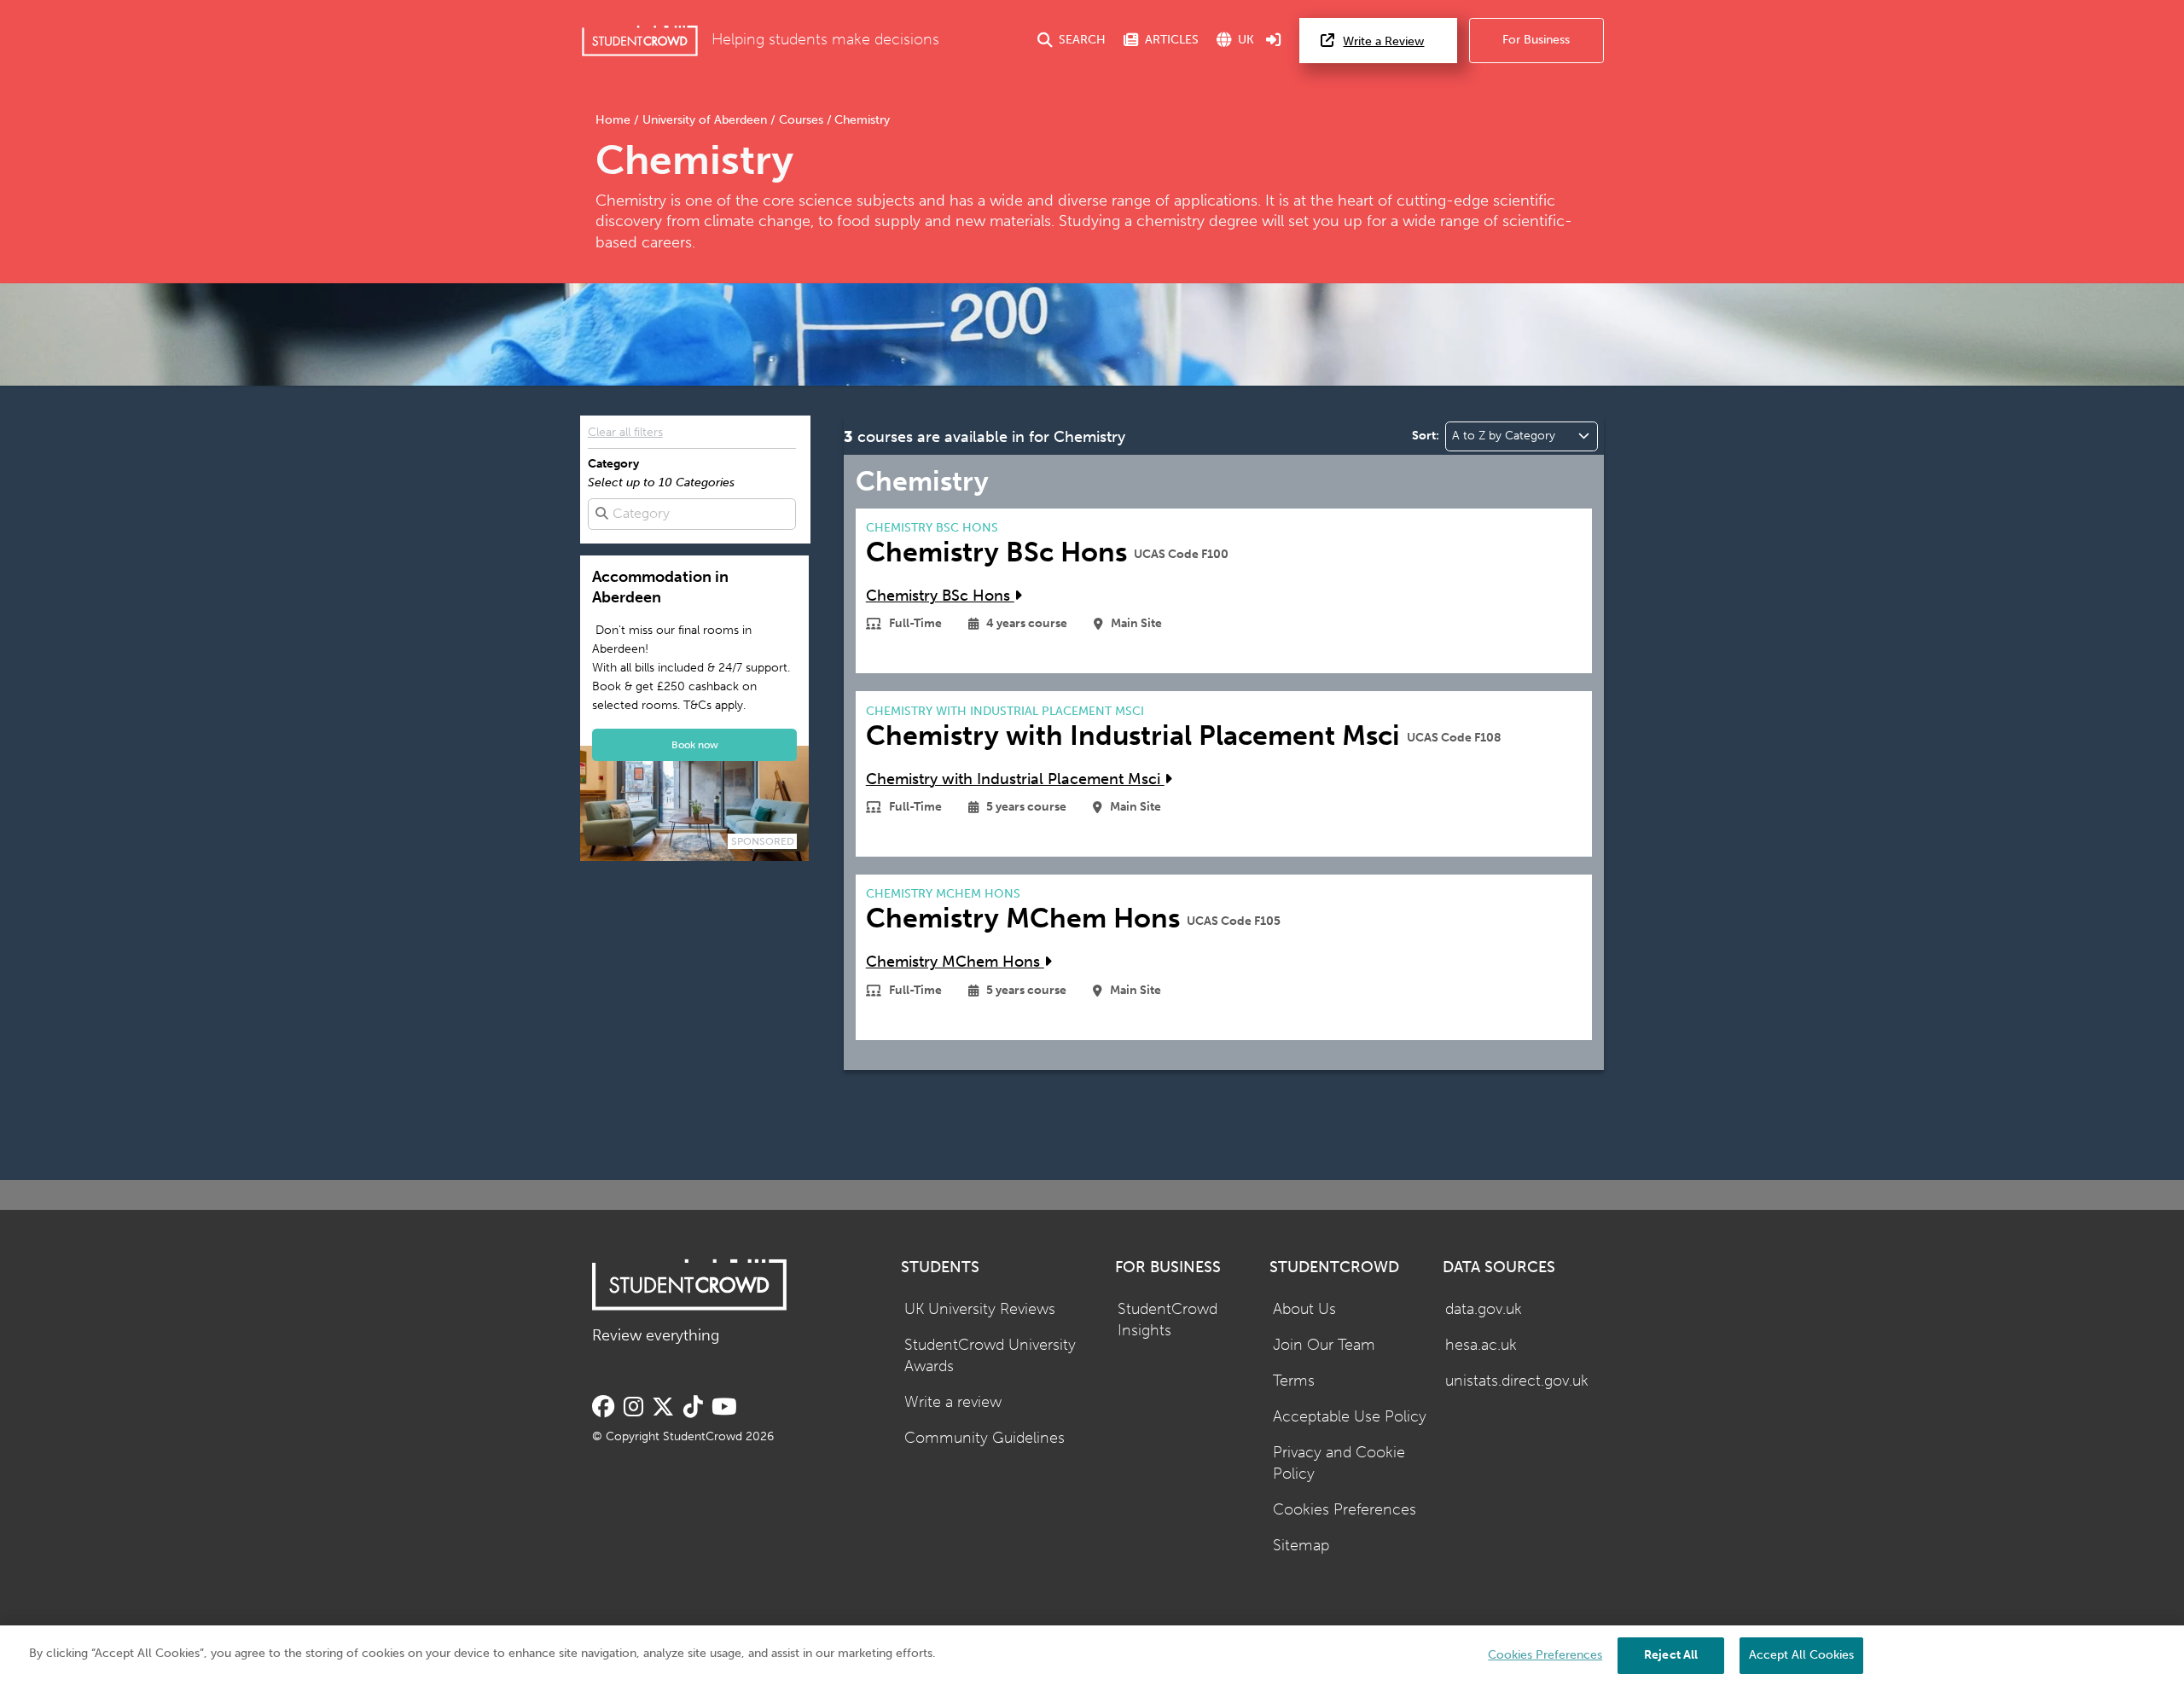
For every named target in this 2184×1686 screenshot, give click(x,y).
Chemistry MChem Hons (955, 962)
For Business (1536, 40)
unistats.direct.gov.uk (1517, 1381)
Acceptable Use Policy (1350, 1417)
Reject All (1671, 1655)
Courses (801, 120)
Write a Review (1383, 41)
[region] (1092, 1656)
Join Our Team (1324, 1345)
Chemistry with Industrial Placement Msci (1015, 779)
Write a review (953, 1402)
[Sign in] (1274, 41)
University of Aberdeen (705, 120)
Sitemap (1301, 1546)
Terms (1294, 1381)
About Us (1304, 1309)
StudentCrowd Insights (1168, 1320)
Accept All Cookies (1801, 1655)
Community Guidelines (985, 1438)
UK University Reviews (980, 1309)
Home (615, 120)
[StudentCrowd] (640, 41)
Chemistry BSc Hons (940, 596)
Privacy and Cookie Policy (1339, 1463)
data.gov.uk (1484, 1309)
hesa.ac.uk (1481, 1345)
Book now (695, 744)
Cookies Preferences (1345, 1510)
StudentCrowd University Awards (990, 1356)
